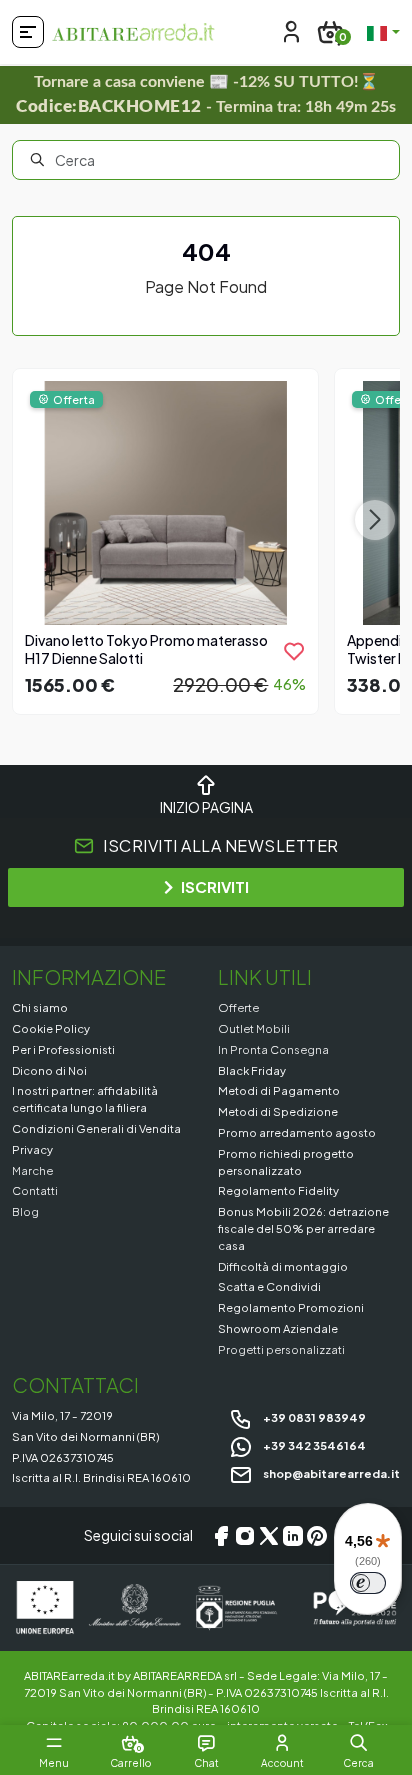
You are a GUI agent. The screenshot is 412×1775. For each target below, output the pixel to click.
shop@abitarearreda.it (330, 1473)
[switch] (368, 1583)
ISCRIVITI (215, 886)
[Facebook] (221, 1536)
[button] (358, 1743)
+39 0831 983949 (313, 1417)
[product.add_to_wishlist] (294, 651)
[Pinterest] (317, 1536)
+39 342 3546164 (313, 1445)
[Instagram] (245, 1536)
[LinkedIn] (293, 1536)
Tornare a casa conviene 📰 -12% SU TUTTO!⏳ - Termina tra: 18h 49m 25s (206, 94)
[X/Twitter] (269, 1536)
